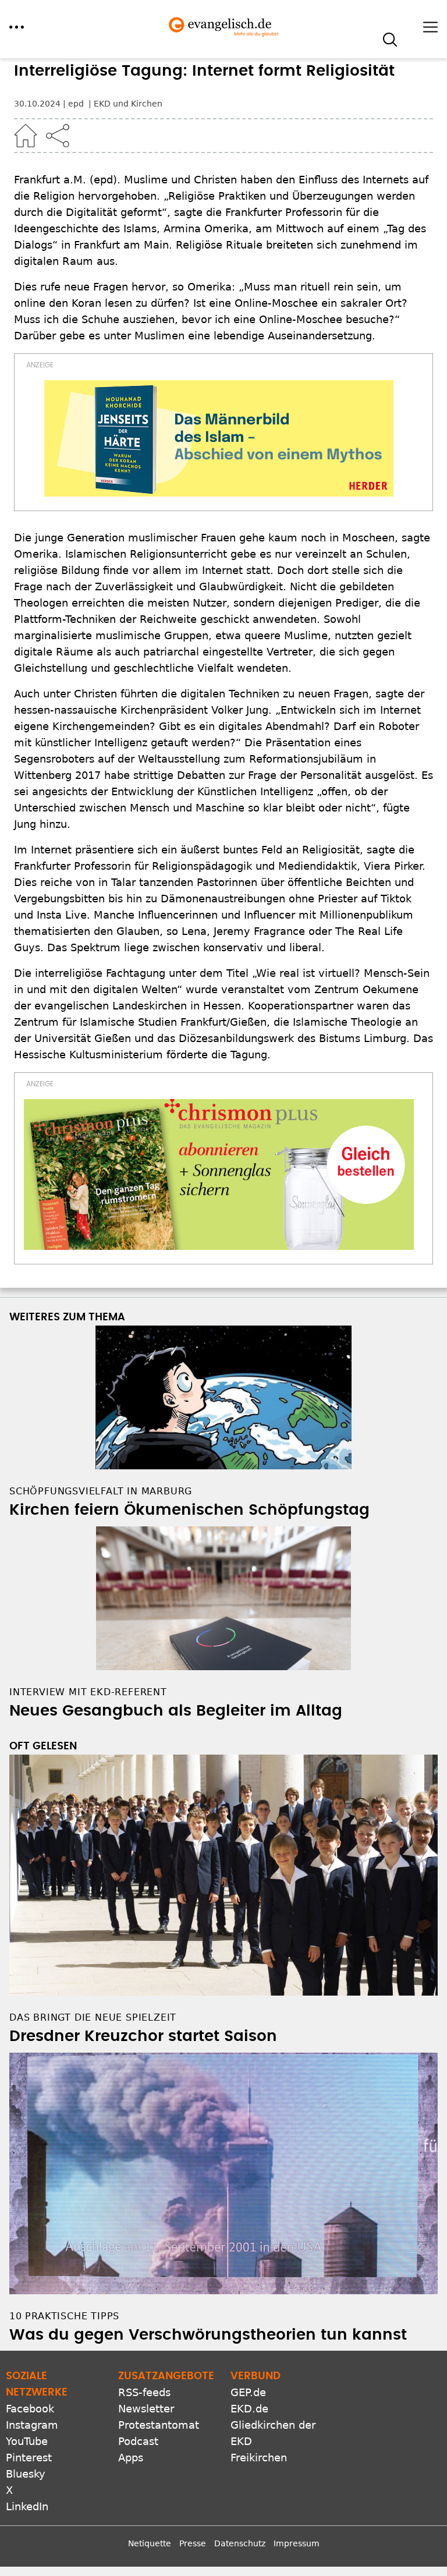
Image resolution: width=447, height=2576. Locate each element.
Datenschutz (240, 2543)
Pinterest (29, 2458)
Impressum (297, 2543)
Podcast (138, 2441)
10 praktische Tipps (64, 2316)
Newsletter (146, 2409)
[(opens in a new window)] (219, 438)
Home (26, 136)
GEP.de (248, 2392)
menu (17, 27)
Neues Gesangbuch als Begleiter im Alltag (176, 1711)
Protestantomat (159, 2425)
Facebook (30, 2409)
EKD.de (249, 2409)
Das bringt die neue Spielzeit (93, 2017)
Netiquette (150, 2543)
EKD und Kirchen (128, 104)
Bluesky (26, 2474)
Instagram (32, 2425)
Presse (193, 2543)
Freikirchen (259, 2458)
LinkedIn (27, 2506)
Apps (131, 2458)
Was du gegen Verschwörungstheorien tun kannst (208, 2335)
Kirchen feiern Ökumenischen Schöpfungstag (189, 1510)
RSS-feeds (144, 2392)
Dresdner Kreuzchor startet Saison (143, 2036)
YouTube (27, 2441)
